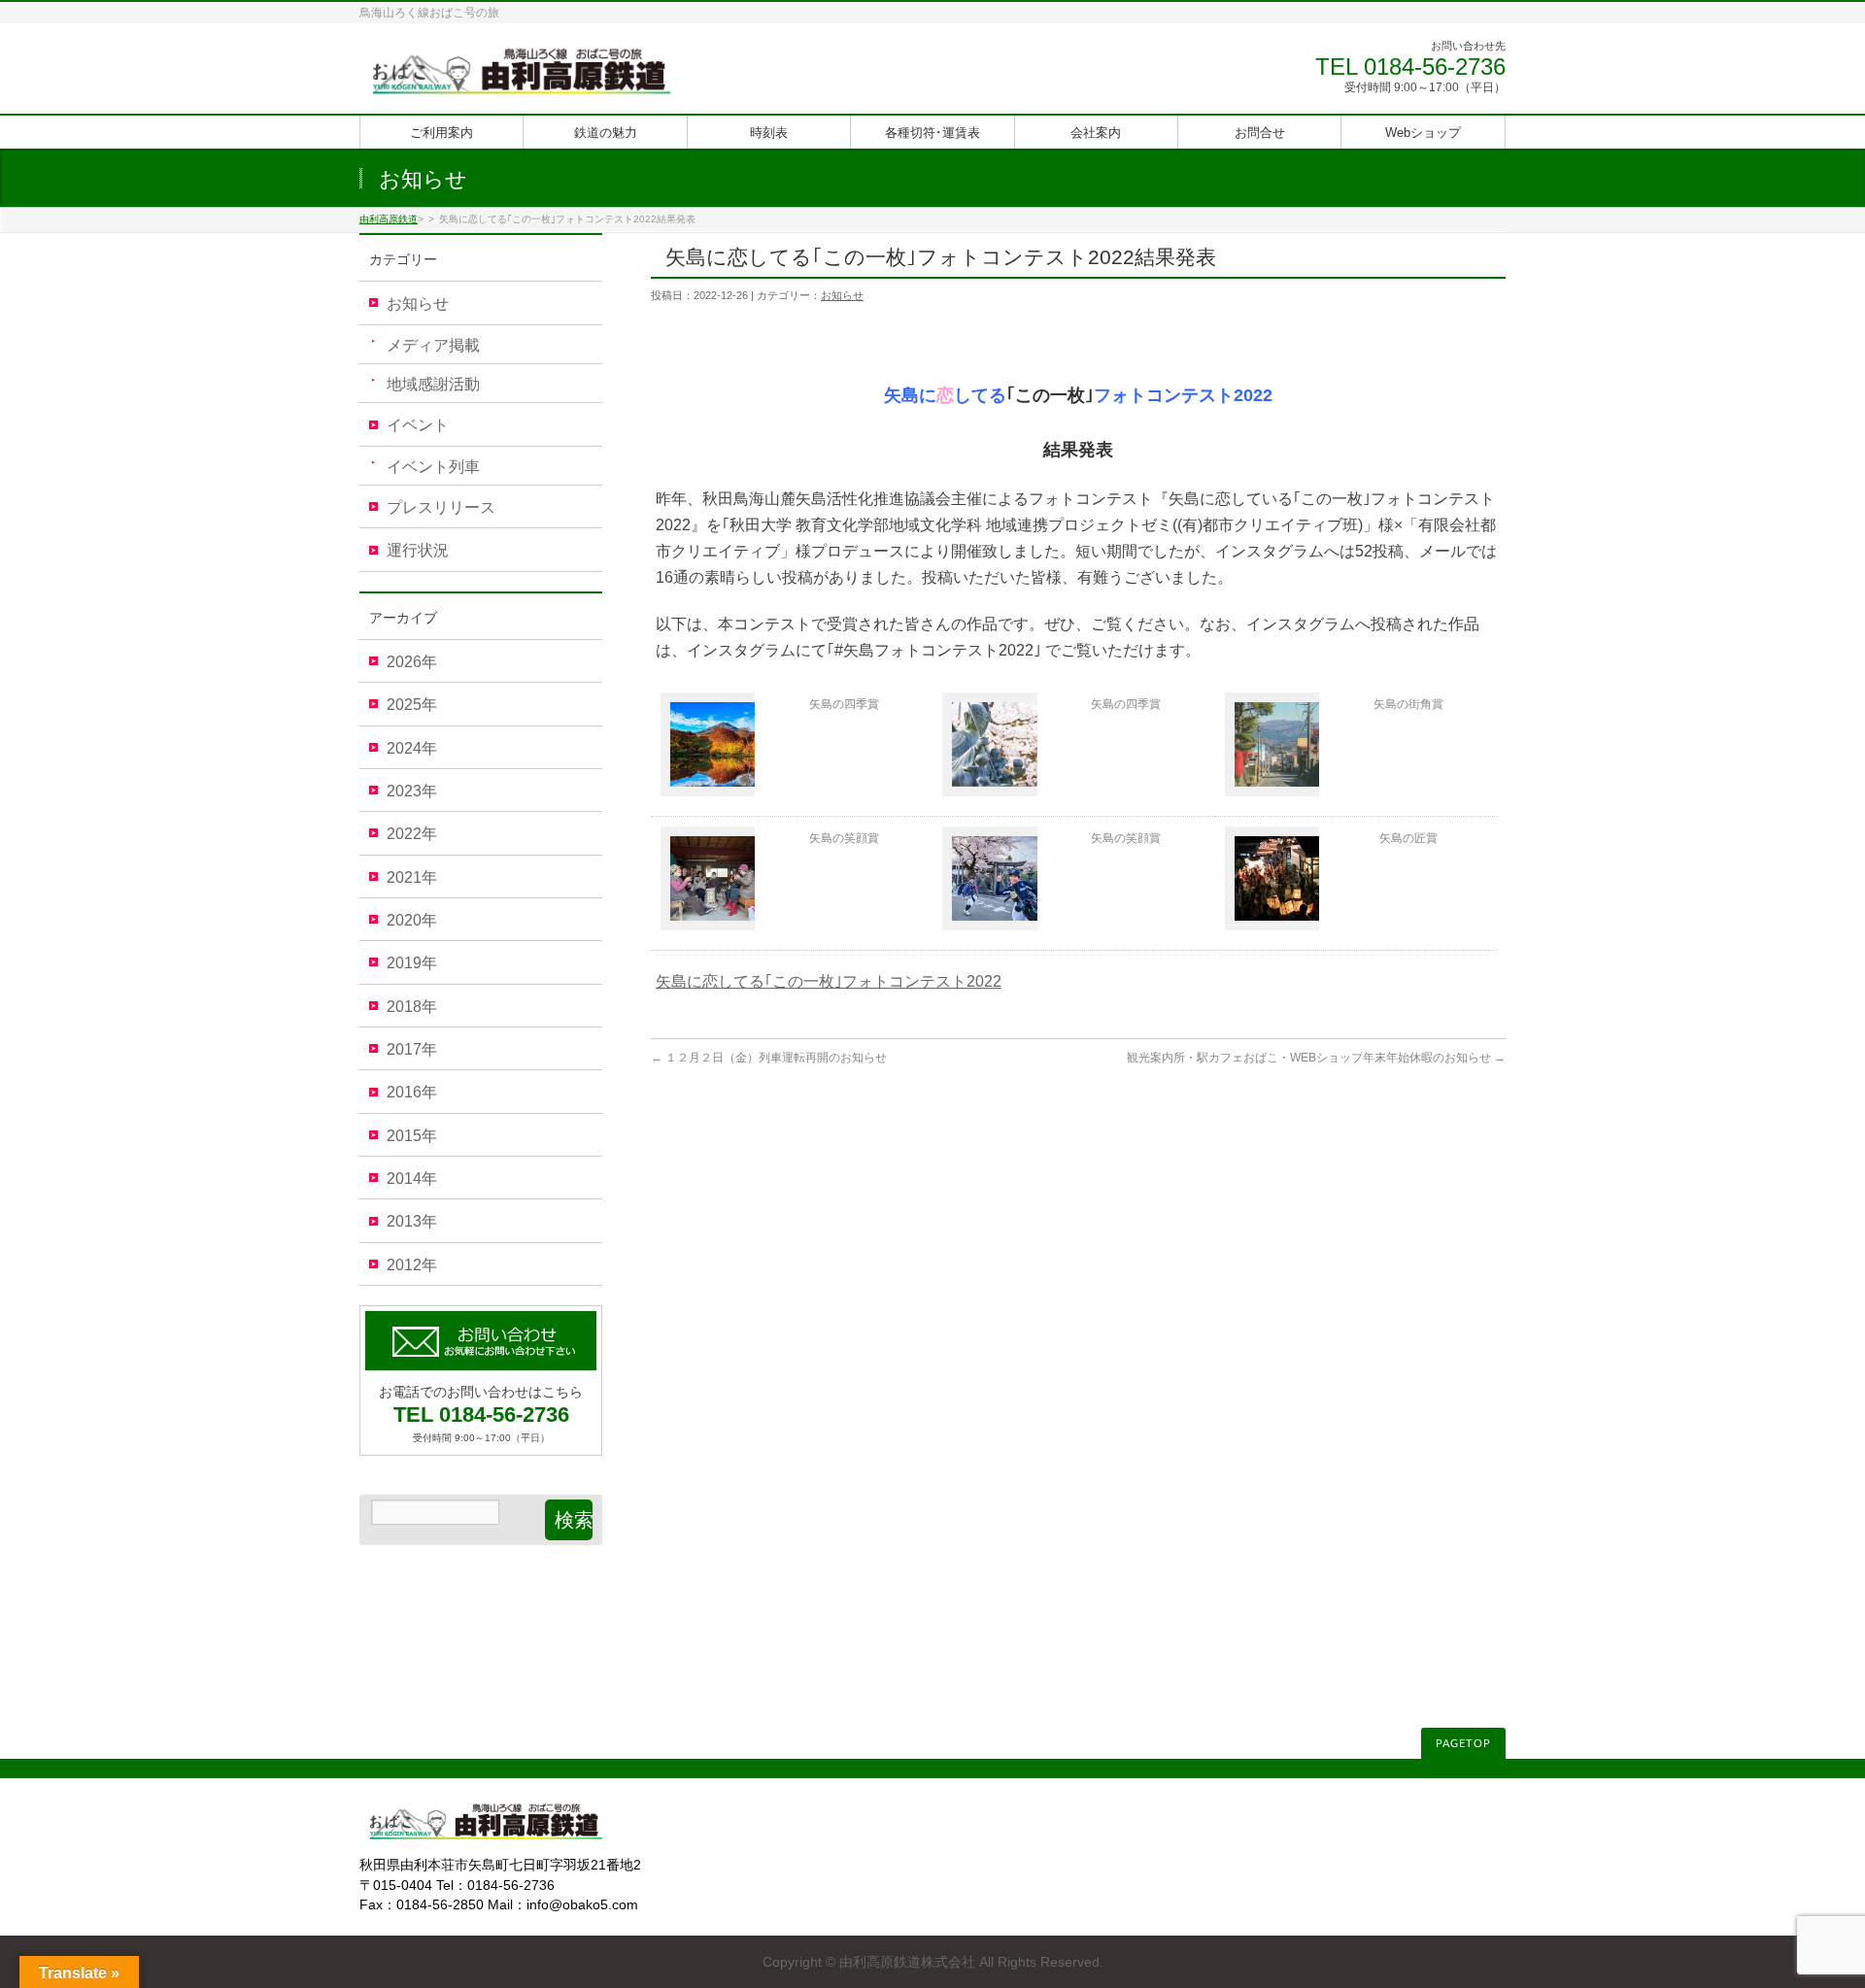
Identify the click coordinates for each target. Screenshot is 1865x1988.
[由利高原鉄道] (521, 77)
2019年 (412, 963)
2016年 (412, 1092)
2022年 (412, 834)
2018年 (412, 1007)
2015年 (412, 1136)
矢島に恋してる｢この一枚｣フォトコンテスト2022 (829, 981)
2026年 (412, 662)
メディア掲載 (433, 345)
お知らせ (842, 295)
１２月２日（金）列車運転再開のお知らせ (769, 1058)
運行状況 (418, 550)
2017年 (412, 1049)
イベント (418, 425)
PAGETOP (1463, 1744)
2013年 (412, 1221)
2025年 (412, 705)
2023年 (412, 791)
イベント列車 (433, 467)
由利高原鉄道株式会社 (907, 1962)
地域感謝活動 (433, 384)
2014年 (412, 1179)
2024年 (412, 748)
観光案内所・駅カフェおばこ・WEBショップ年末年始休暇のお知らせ (1316, 1058)
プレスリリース (441, 507)
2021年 (412, 877)
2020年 (412, 920)
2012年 (412, 1265)
